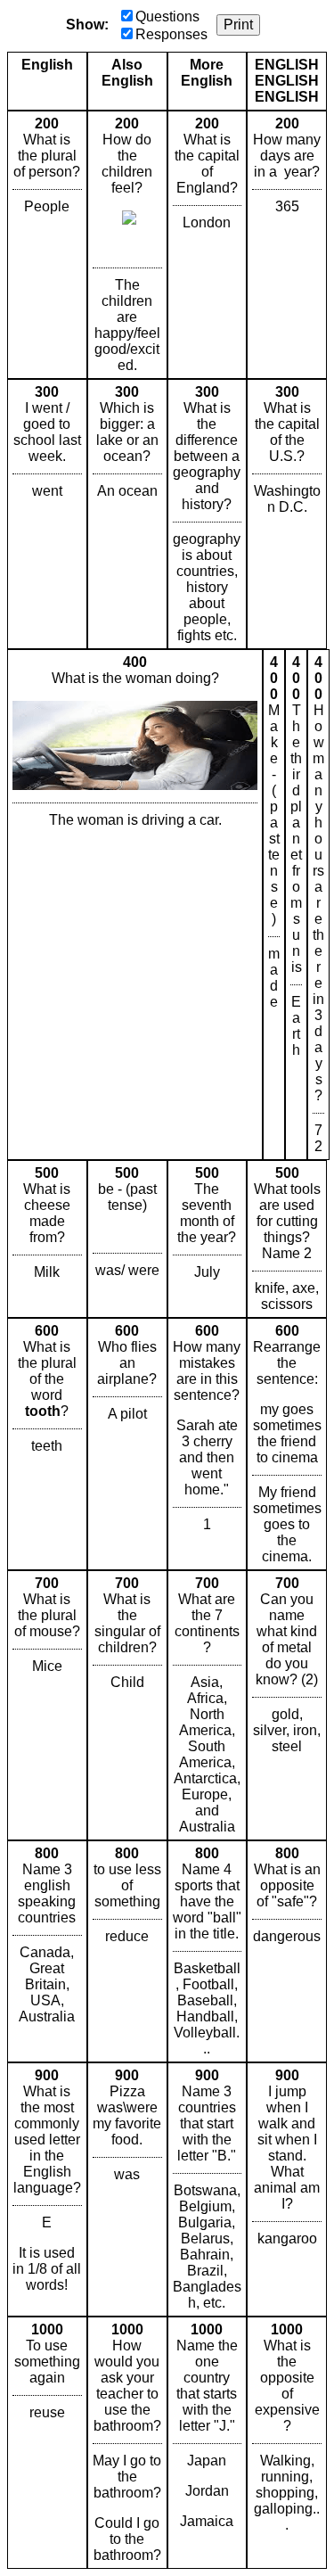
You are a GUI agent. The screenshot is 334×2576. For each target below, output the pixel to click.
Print (238, 25)
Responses (171, 34)
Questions (167, 16)
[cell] (47, 245)
